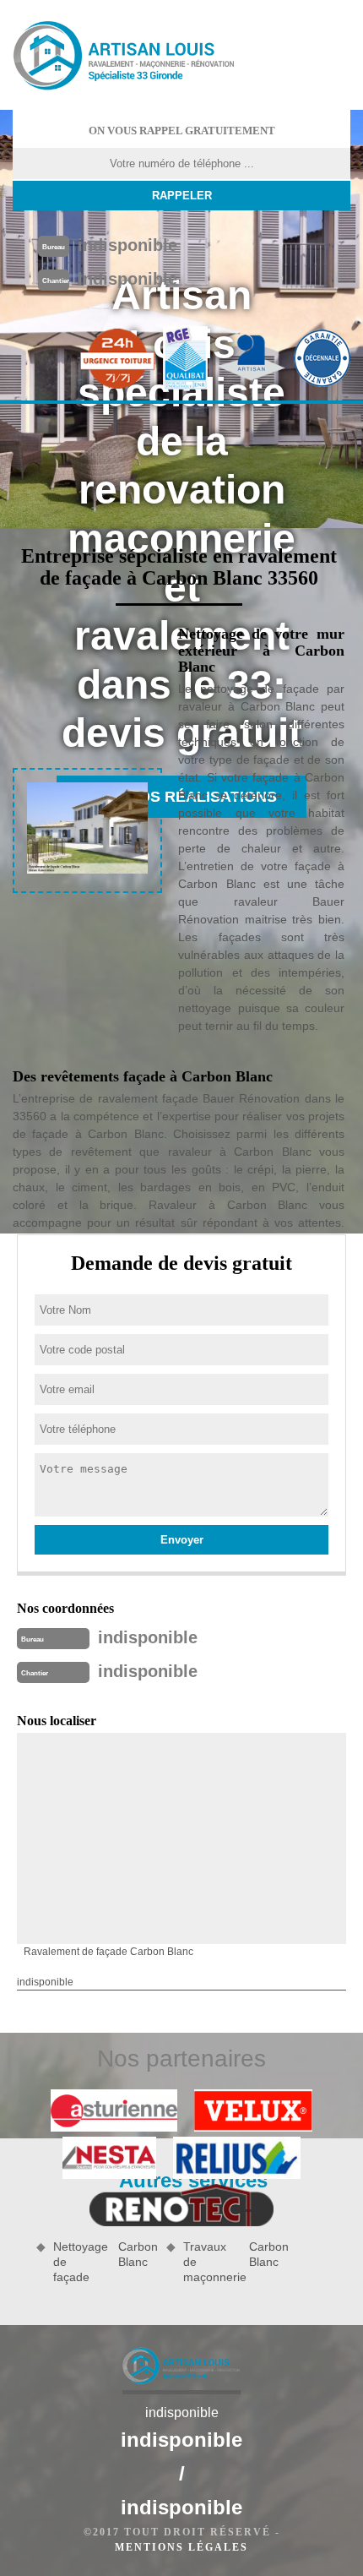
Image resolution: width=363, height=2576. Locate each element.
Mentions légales (181, 2547)
